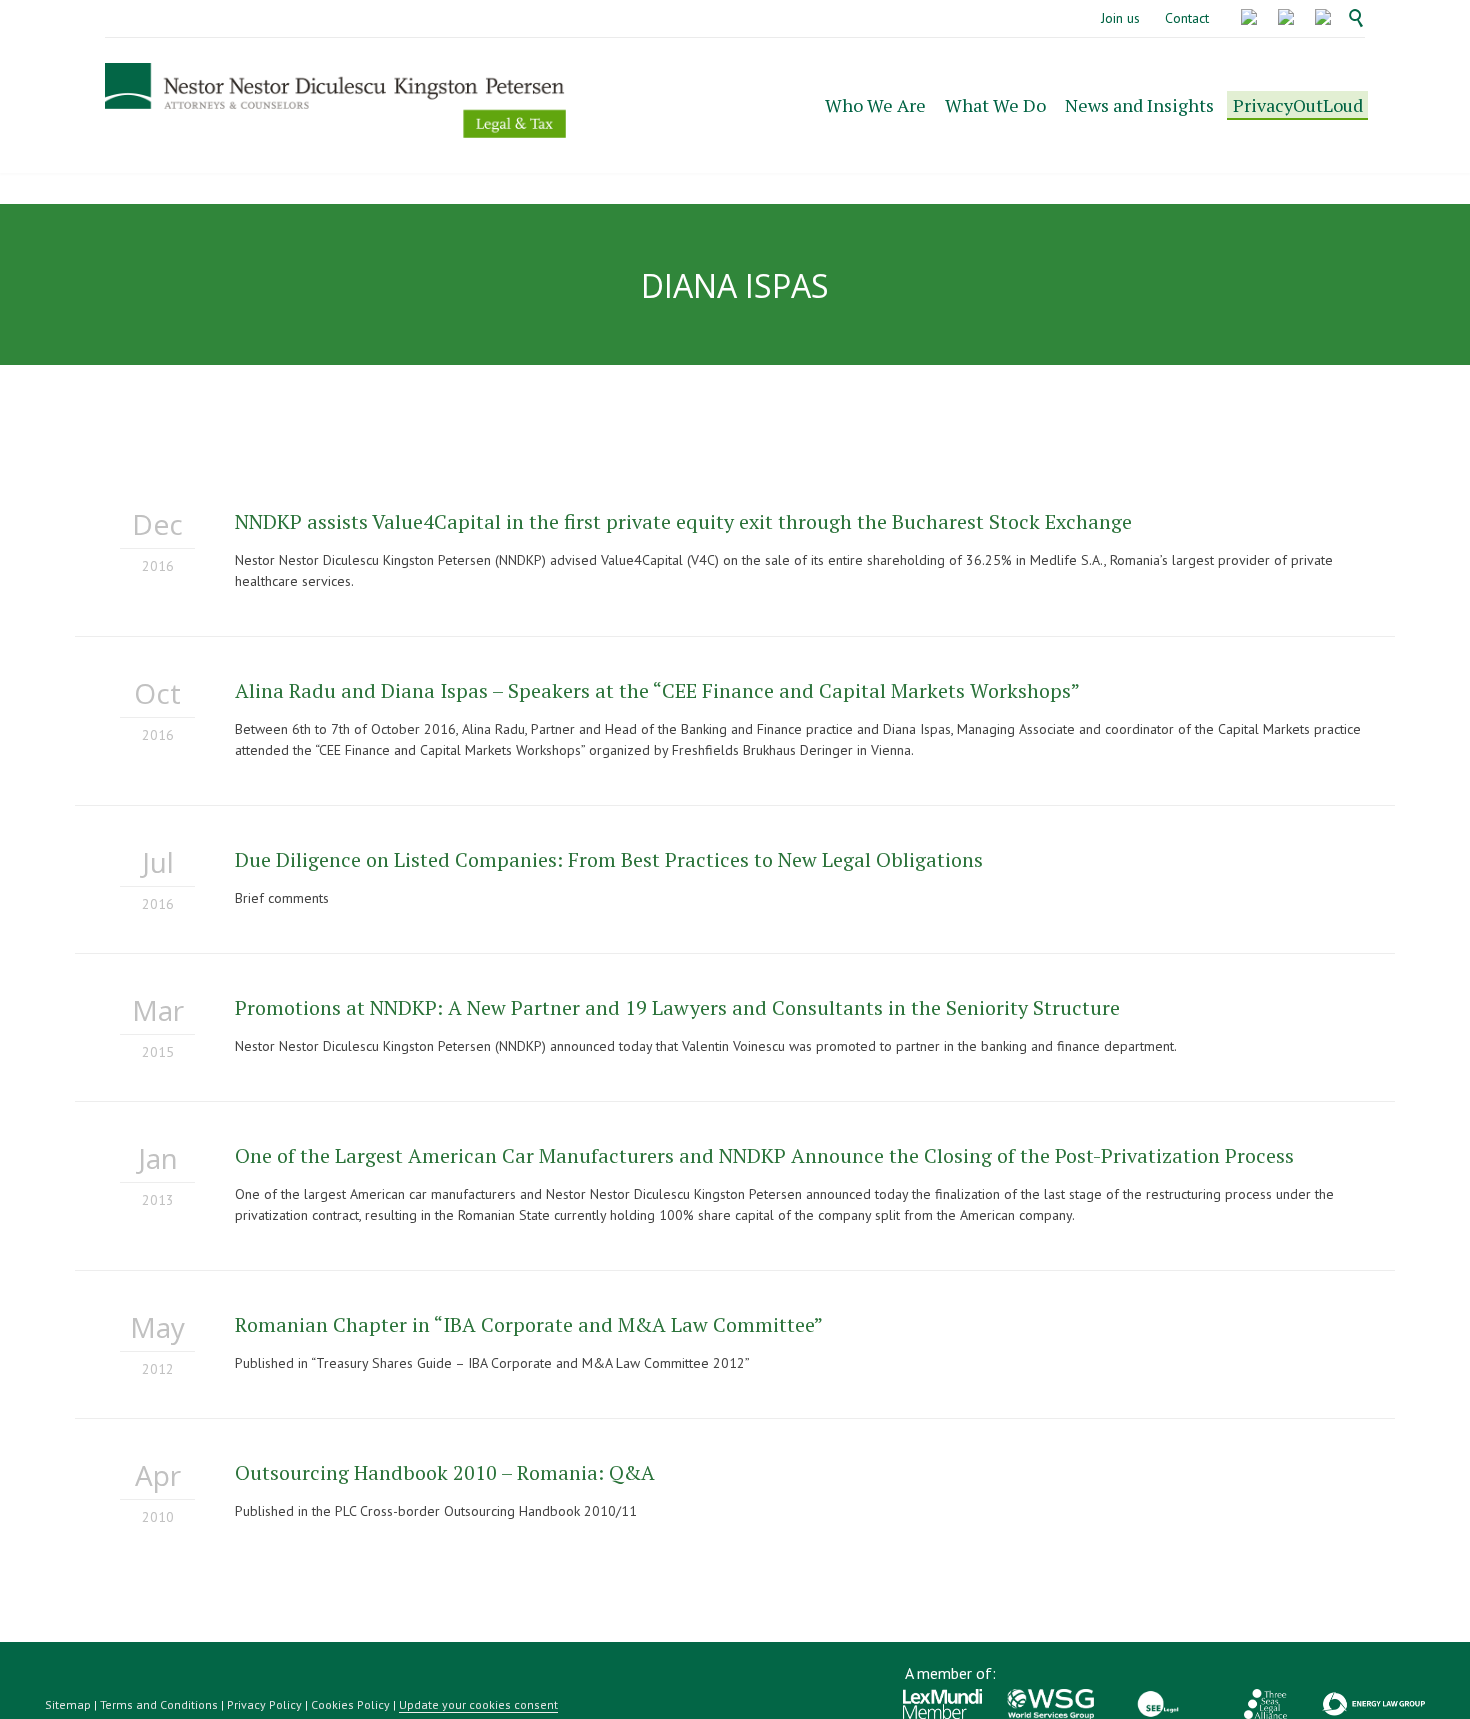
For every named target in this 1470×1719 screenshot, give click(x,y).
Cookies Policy (350, 1704)
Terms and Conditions (159, 1704)
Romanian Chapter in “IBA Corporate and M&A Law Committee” (529, 1324)
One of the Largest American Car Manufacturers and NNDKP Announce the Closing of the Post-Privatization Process (764, 1155)
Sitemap (68, 1704)
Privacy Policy (264, 1704)
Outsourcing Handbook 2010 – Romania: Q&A (445, 1472)
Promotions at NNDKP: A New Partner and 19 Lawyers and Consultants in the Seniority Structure (677, 1007)
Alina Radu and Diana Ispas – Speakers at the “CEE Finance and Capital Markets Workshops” (657, 690)
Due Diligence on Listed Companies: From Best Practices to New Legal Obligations (609, 859)
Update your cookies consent (478, 1704)
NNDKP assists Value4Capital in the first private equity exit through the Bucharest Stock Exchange (683, 521)
